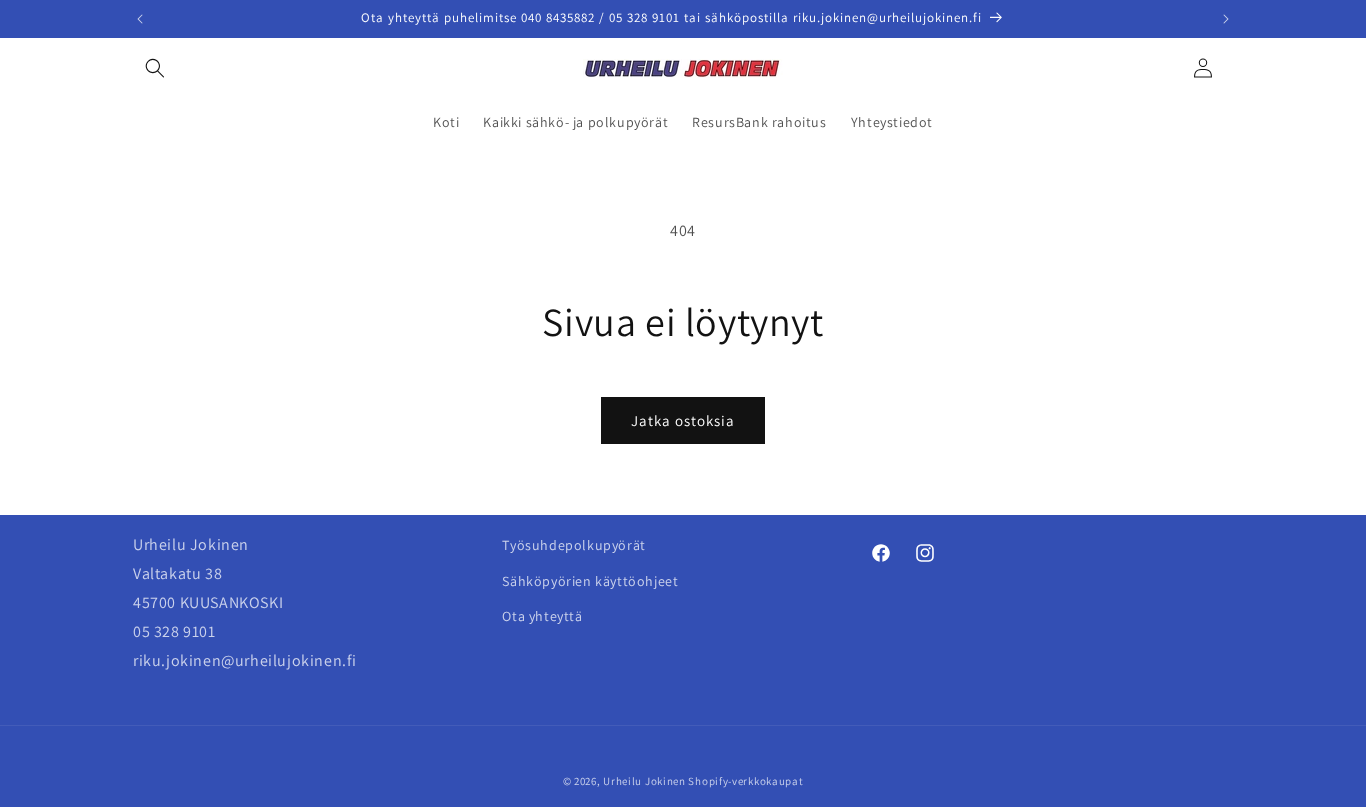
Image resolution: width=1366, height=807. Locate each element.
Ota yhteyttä (542, 615)
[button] (155, 68)
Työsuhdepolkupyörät (573, 545)
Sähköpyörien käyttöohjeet (590, 580)
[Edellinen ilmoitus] (140, 19)
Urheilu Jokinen (644, 781)
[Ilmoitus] (1226, 19)
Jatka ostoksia (683, 420)
